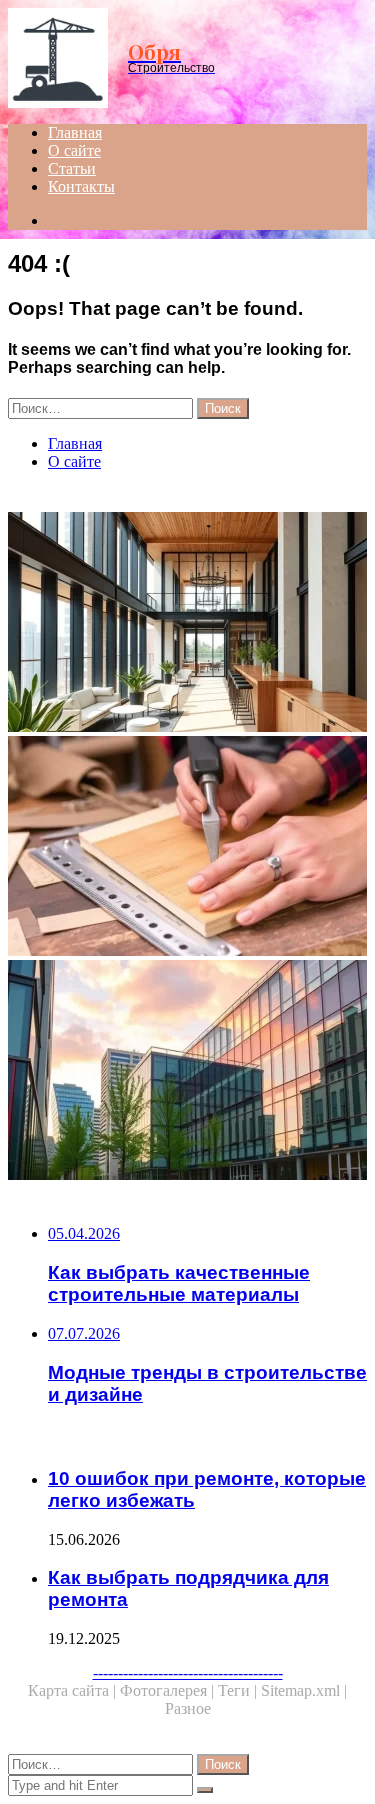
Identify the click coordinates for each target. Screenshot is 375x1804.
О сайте (74, 150)
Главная (75, 132)
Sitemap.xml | (304, 1690)
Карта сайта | (74, 1690)
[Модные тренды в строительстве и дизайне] (187, 624)
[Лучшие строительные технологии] (187, 1072)
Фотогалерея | (169, 1690)
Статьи (72, 168)
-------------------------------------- (188, 1672)
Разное (188, 1708)
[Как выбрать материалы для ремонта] (187, 848)
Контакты (81, 186)
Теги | (239, 1690)
